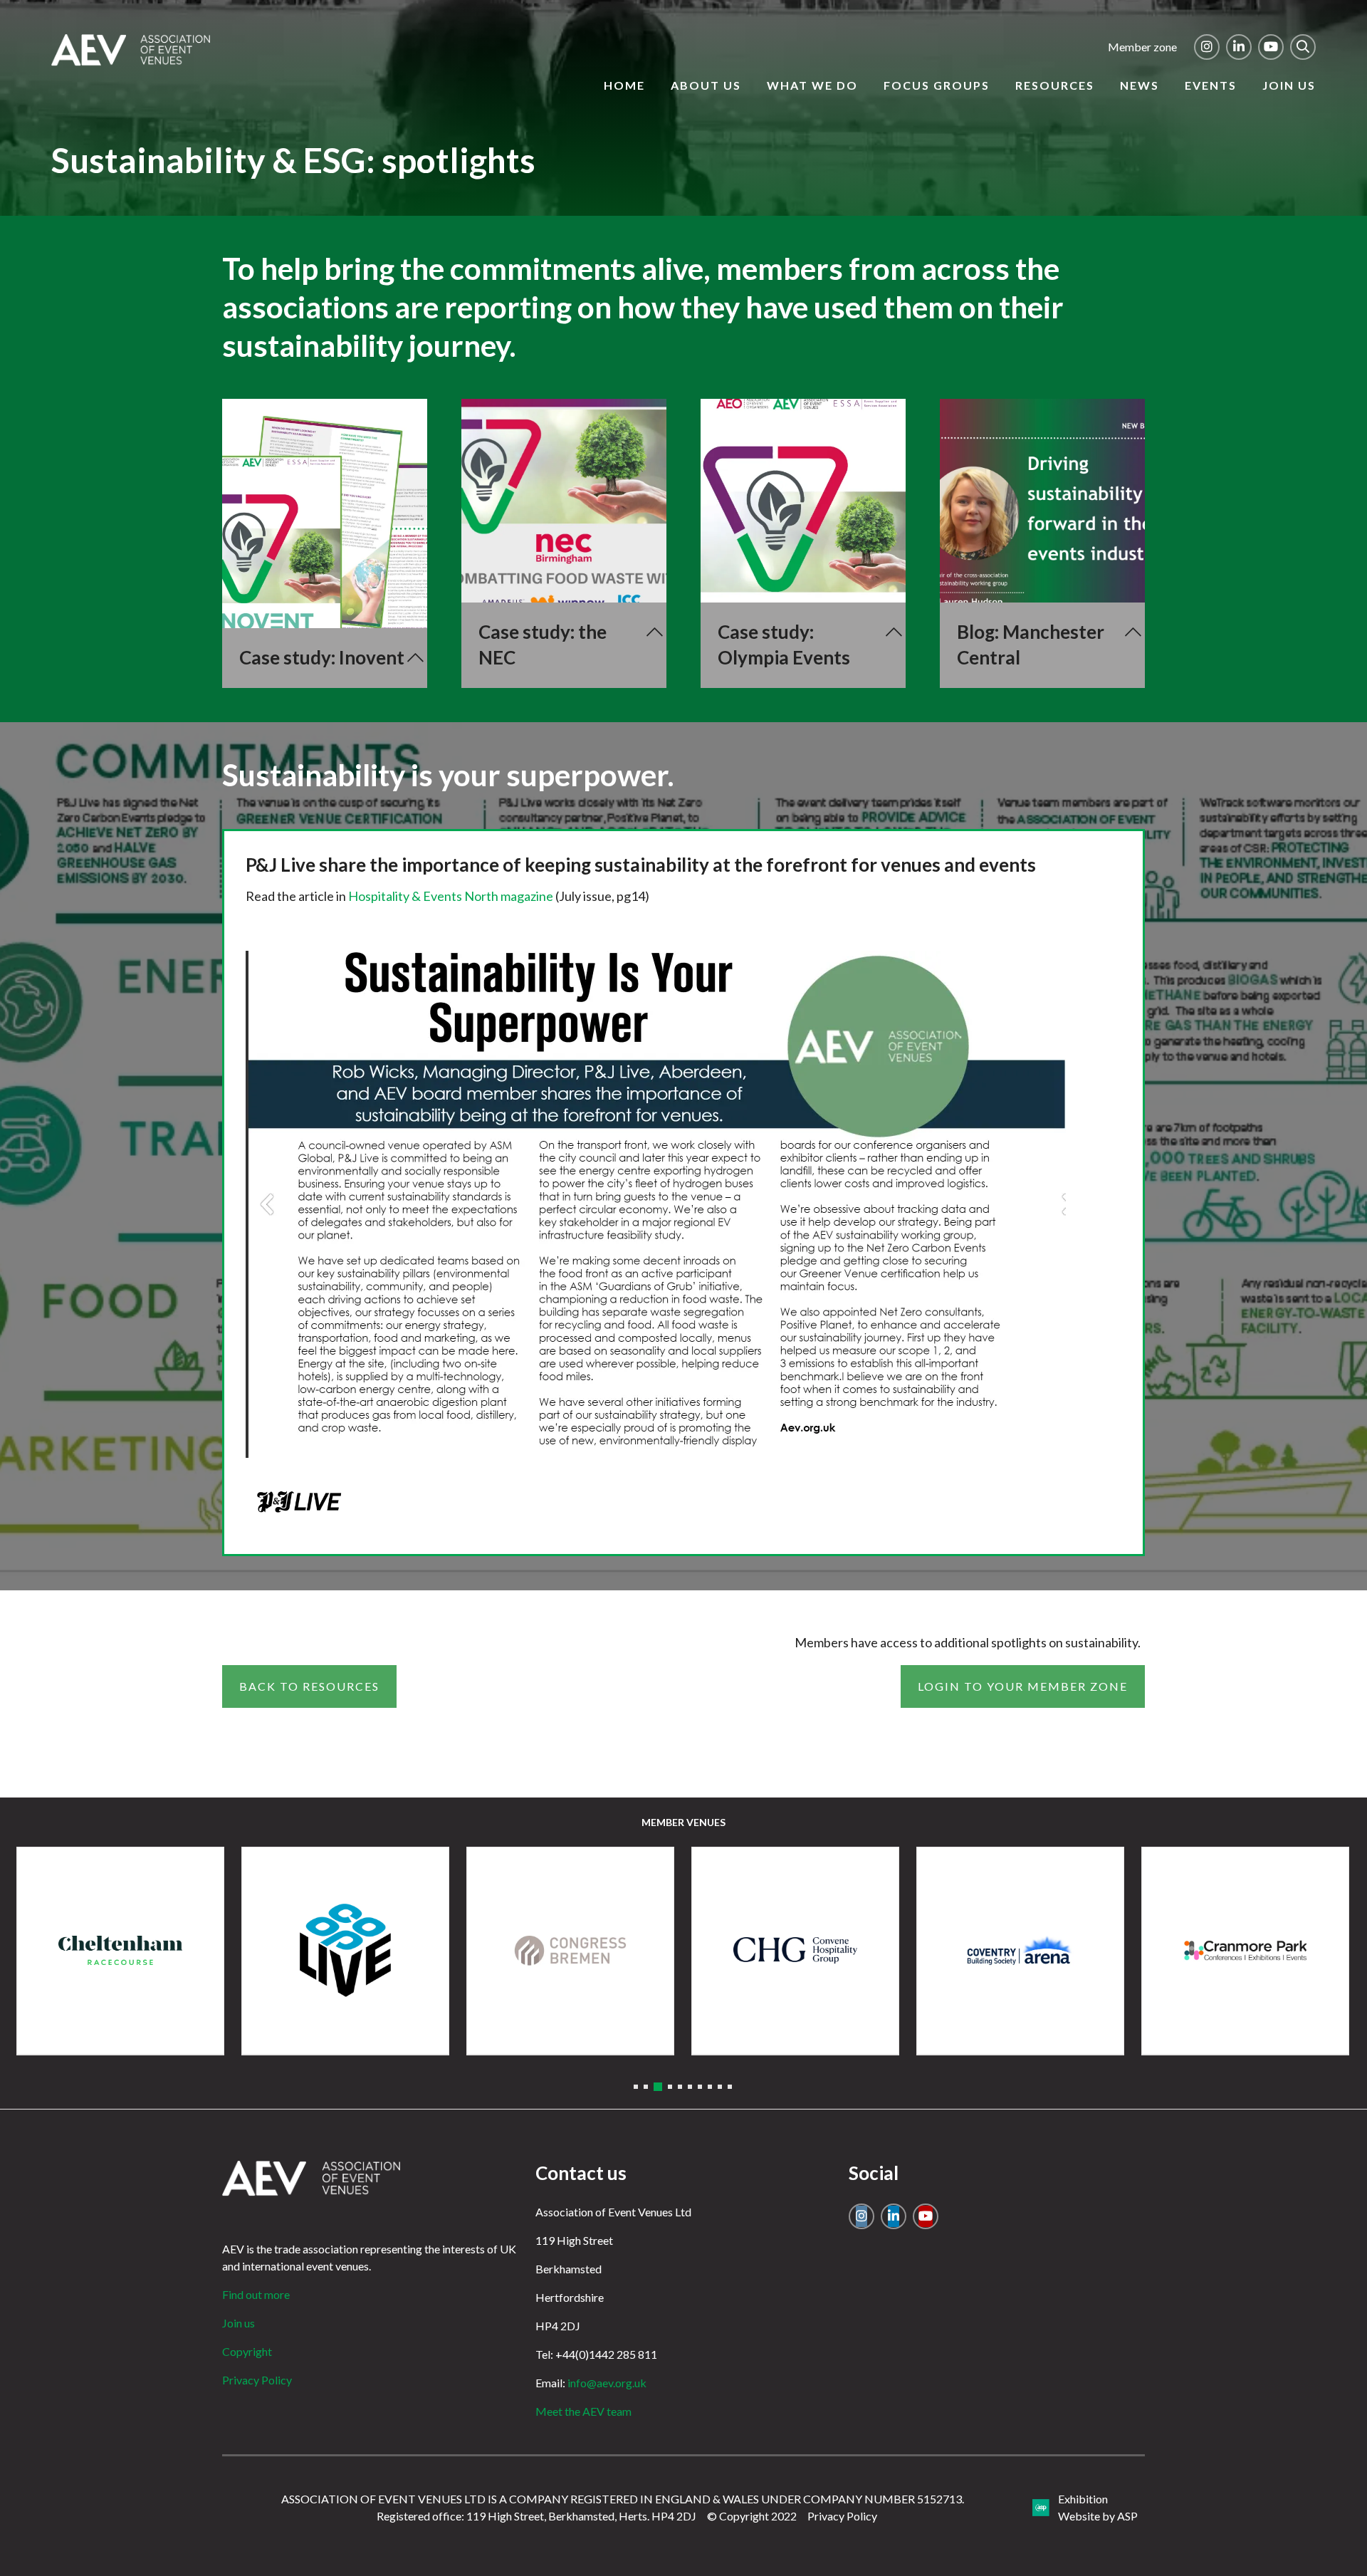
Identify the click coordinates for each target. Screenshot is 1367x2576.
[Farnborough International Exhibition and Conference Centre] (795, 1951)
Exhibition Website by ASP (1098, 2507)
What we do (812, 85)
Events (1211, 85)
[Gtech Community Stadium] (1245, 1951)
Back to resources (309, 1686)
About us (706, 85)
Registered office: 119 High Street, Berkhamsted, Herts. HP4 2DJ (536, 2516)
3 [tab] (656, 2087)
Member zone (1142, 47)
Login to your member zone (1023, 1686)
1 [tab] (636, 2087)
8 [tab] (710, 2087)
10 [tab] (730, 2087)
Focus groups (937, 85)
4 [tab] (668, 2087)
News (1140, 85)
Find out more (256, 2294)
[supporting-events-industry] (131, 61)
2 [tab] (646, 2087)
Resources (1055, 85)
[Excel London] (570, 1951)
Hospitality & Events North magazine (451, 896)
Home (624, 85)
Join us (1289, 85)
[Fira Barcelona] (1020, 1951)
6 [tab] (690, 2087)
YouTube (1271, 47)
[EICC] (120, 1951)
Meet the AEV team (583, 2411)
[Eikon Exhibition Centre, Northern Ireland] (345, 1951)
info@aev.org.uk (607, 2383)
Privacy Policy (257, 2380)
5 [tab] (680, 2087)
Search (1303, 47)
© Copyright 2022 (752, 2516)
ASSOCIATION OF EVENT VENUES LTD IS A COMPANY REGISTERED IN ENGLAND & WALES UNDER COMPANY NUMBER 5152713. (623, 2499)
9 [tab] (720, 2087)
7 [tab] (700, 2087)
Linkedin (1239, 47)
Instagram (1207, 47)
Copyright (247, 2351)
